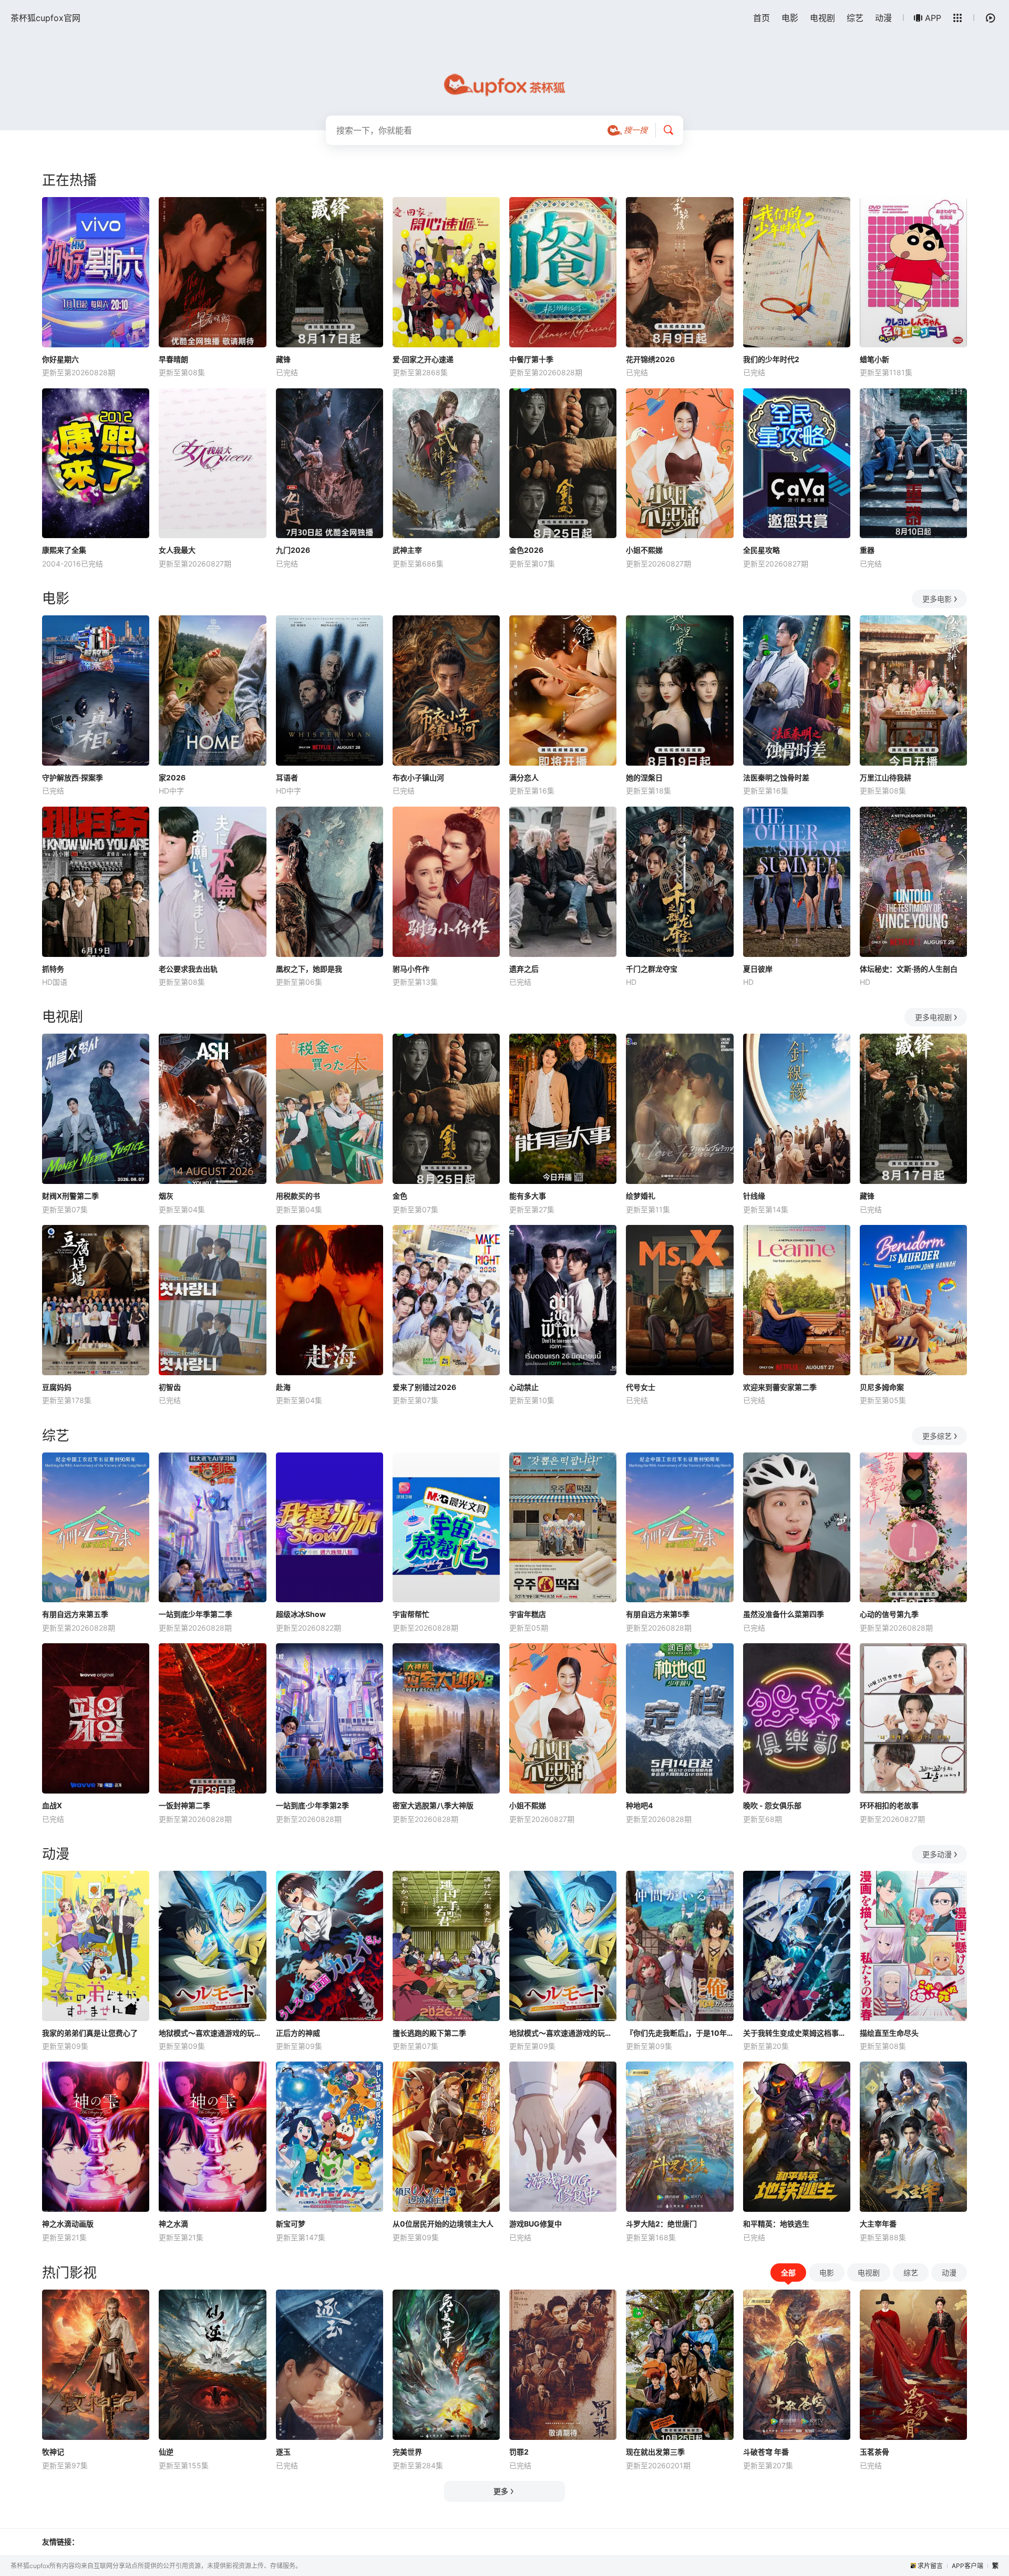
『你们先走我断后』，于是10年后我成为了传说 (679, 2033)
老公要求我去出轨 (188, 969)
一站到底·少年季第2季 (312, 1805)
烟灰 (166, 1196)
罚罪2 (519, 2452)
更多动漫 (937, 1854)
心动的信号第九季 (889, 1614)
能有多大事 (528, 1196)
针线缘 (754, 1196)
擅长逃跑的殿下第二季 (429, 2033)
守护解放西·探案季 (73, 777)
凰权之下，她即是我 (309, 969)
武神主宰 (407, 550)
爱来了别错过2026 (424, 1387)
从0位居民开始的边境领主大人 (443, 2224)
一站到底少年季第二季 (195, 1614)
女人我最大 (177, 550)
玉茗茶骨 (874, 2452)
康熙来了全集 (64, 550)
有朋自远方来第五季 (75, 1614)
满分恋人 (524, 777)
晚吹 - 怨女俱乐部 (772, 1805)
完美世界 (407, 2452)
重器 (867, 550)
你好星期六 (60, 359)
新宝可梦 (291, 2224)
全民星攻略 (761, 550)
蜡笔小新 (874, 359)
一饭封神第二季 (184, 1805)
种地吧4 (639, 1805)
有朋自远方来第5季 (658, 1614)
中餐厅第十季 (531, 359)
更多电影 (937, 599)
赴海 (283, 1387)
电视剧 (822, 18)
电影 (790, 18)
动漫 (883, 18)
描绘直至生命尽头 (889, 2033)
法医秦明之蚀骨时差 (776, 777)
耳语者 (287, 777)
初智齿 (170, 1387)
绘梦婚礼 (641, 1196)
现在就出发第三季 (655, 2452)
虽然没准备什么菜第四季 (784, 1614)
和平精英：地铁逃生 (776, 2224)
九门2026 (293, 550)
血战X (52, 1805)
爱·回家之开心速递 (423, 359)
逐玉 (283, 2452)
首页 (761, 18)
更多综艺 (937, 1436)
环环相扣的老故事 (889, 1805)
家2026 (172, 777)
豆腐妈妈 (57, 1387)
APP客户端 (967, 2566)
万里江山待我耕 (886, 777)
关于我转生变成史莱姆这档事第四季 (797, 2033)
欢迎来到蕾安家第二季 (780, 1387)
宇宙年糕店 (528, 1614)
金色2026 (526, 550)
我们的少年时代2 (771, 359)
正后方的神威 (298, 2033)
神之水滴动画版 (68, 2224)
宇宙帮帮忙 (411, 1614)
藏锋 (283, 359)
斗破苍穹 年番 (766, 2452)
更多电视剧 (933, 1017)
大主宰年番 (878, 2224)
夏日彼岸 (758, 969)
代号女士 (641, 1387)
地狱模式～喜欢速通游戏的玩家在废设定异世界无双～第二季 (212, 2033)
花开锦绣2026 (650, 359)
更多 (501, 2491)
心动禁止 (524, 1387)
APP (933, 18)
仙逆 (166, 2452)
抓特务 (53, 969)
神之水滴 (173, 2224)
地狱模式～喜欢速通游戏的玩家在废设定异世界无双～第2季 (563, 2033)
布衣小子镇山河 (418, 777)
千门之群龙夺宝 (652, 969)
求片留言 (930, 2566)
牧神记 (53, 2452)
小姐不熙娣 (644, 550)
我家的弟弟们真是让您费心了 (90, 2033)
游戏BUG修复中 (536, 2224)
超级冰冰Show (301, 1614)
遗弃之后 (524, 969)
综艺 (855, 18)
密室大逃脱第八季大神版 (433, 1805)
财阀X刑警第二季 (70, 1196)
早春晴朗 (173, 359)
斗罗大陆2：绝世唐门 (661, 2224)
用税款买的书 (298, 1196)
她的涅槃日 (644, 777)
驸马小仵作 (411, 969)
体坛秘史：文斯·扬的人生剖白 (909, 969)
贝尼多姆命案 (882, 1387)
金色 (400, 1196)
